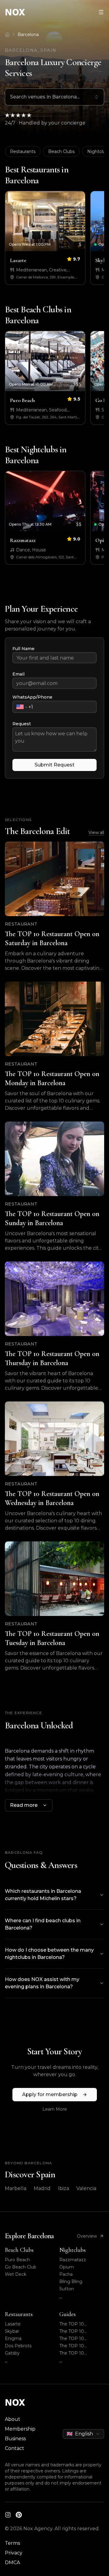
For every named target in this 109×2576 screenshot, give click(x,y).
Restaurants (23, 151)
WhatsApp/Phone (32, 697)
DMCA (12, 2563)
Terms (12, 2543)
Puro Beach (17, 2260)
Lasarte (13, 2324)
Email (18, 674)
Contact (15, 2448)
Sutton (67, 2289)
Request (22, 724)
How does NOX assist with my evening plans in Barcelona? (42, 1983)
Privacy (14, 2553)
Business (15, 2439)
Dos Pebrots (18, 2346)
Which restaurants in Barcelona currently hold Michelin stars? (43, 1895)
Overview (87, 2236)
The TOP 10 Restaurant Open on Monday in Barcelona (82, 2331)
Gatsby (12, 2353)
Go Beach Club (21, 2267)
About (13, 2419)
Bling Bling (71, 2282)
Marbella (16, 2188)
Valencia (86, 2188)
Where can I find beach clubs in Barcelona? (43, 1924)
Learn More (55, 2109)
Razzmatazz (73, 2260)
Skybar (12, 2331)
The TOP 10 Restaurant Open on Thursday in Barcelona (81, 2346)
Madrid (42, 2188)
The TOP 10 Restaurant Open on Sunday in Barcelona (81, 2339)
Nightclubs (73, 2250)
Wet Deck (16, 2274)
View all (96, 833)
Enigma (13, 2338)
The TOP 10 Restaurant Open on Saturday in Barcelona (81, 2324)
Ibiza (63, 2188)
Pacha (66, 2274)
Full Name (23, 649)
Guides (68, 2314)
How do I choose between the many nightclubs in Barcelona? (49, 1954)
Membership (20, 2429)
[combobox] (54, 97)
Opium (67, 2267)
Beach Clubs (61, 151)
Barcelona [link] (28, 35)
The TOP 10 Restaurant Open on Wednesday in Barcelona (81, 2353)
